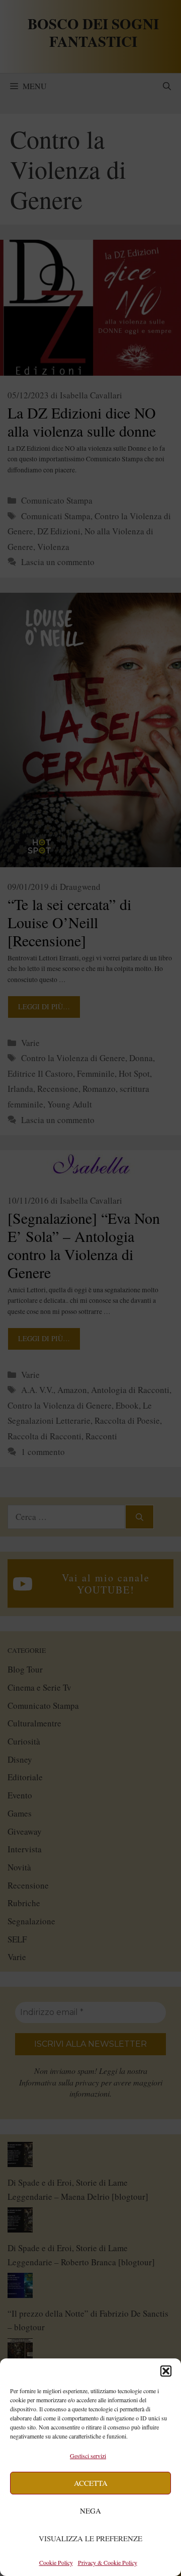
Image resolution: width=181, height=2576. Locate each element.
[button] (166, 2371)
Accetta (91, 2483)
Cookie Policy (56, 2562)
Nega (90, 2511)
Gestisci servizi (88, 2456)
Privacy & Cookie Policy (108, 2562)
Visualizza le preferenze (90, 2538)
